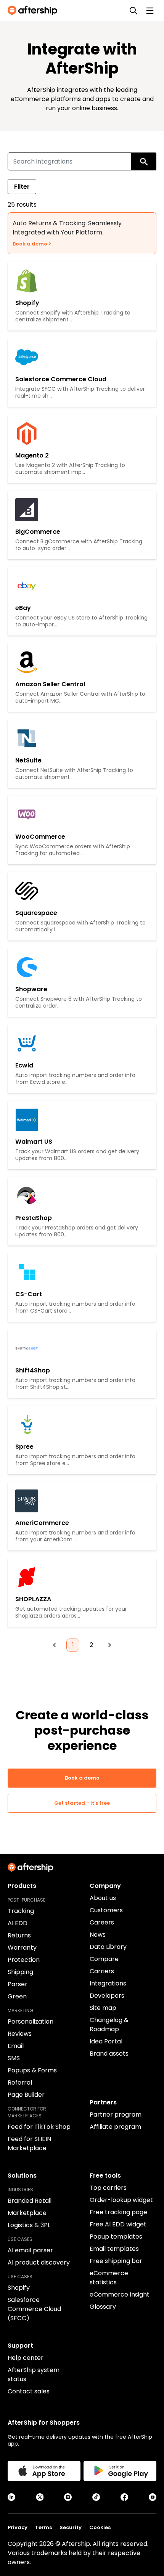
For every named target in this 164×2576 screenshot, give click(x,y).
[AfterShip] (34, 11)
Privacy (18, 2527)
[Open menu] (150, 11)
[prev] (55, 1645)
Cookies (100, 2527)
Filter (22, 187)
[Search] (133, 11)
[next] (109, 1645)
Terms (43, 2527)
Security (71, 2527)
